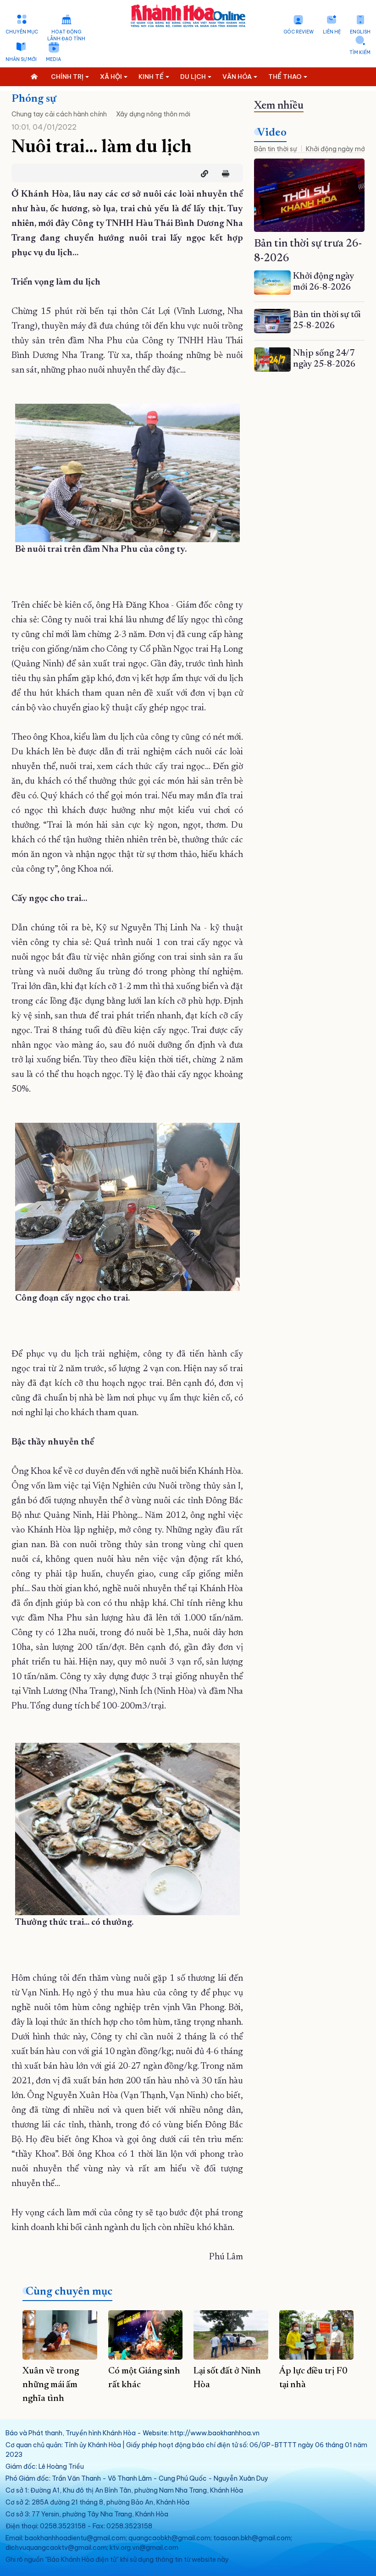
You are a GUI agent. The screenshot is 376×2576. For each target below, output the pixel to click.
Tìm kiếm (360, 52)
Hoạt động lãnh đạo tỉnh (66, 35)
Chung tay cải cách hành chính (59, 114)
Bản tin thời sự (275, 149)
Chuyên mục (22, 32)
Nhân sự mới (21, 59)
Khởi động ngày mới (336, 149)
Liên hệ (332, 32)
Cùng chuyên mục (69, 2292)
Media (53, 59)
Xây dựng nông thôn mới (153, 114)
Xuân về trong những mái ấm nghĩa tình (51, 2385)
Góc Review (299, 32)
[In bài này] (223, 174)
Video (272, 133)
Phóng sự (34, 99)
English (360, 32)
